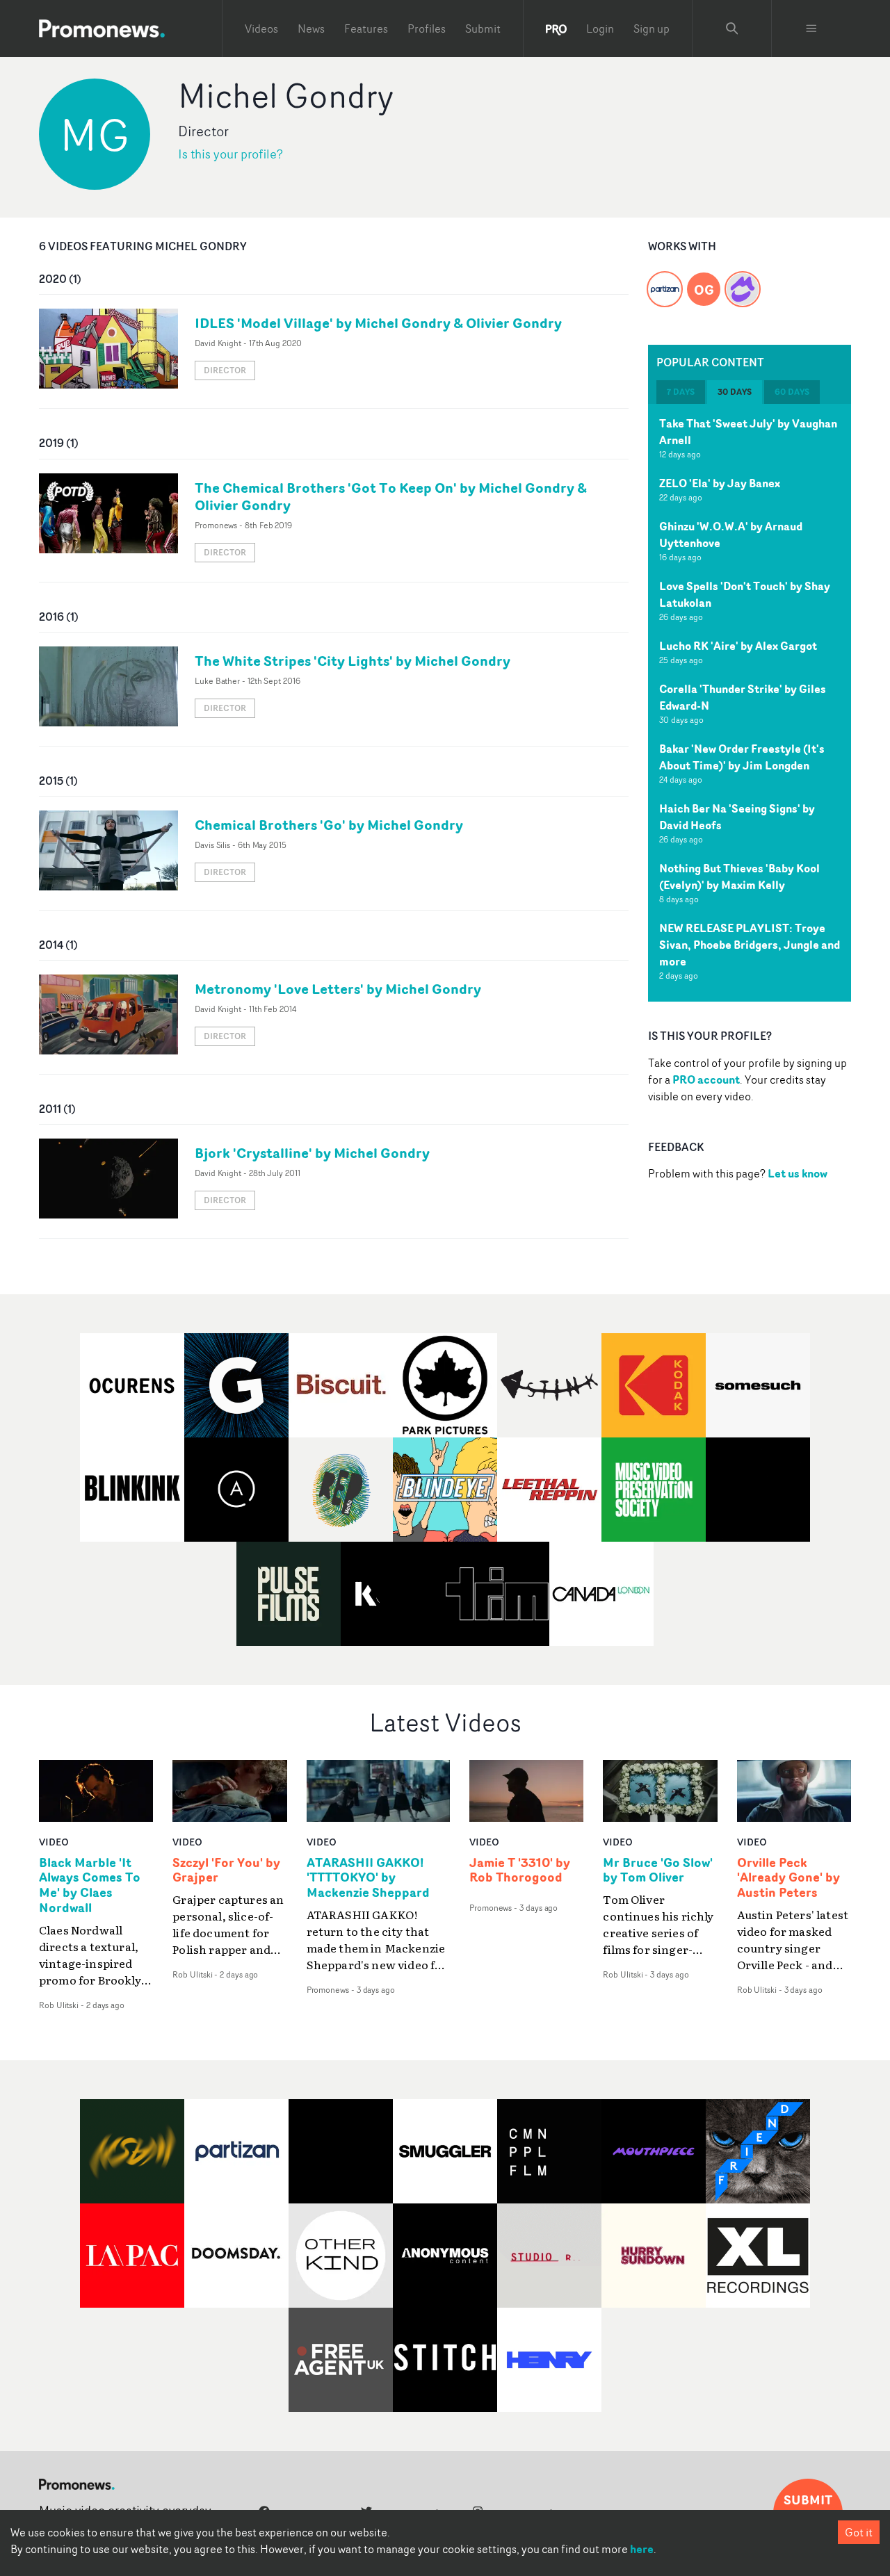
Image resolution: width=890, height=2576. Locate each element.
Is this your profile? (230, 154)
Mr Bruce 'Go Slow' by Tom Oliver (658, 1870)
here (642, 2549)
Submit (483, 28)
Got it (859, 2532)
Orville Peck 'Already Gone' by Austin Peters (788, 1878)
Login (600, 28)
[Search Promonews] (732, 28)
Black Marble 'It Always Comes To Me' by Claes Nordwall (90, 1886)
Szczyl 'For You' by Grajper (226, 1870)
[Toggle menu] (811, 28)
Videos (261, 28)
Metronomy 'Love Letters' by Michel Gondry (338, 989)
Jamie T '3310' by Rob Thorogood (520, 1870)
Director (225, 370)
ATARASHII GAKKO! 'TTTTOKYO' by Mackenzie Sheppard (368, 1878)
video (54, 1842)
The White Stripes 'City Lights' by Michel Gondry (353, 661)
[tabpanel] (750, 703)
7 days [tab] (681, 392)
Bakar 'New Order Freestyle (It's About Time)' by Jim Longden (742, 757)
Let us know (798, 1173)
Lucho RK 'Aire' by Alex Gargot (738, 646)
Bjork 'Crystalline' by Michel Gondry (312, 1153)
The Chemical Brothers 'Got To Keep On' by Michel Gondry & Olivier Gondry (391, 496)
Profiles (427, 28)
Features (366, 28)
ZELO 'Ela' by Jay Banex (720, 483)
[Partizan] (665, 281)
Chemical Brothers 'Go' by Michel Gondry (329, 825)
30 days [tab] (735, 392)
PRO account (706, 1079)
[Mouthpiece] (743, 281)
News (311, 28)
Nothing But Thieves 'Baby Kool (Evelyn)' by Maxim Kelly (739, 877)
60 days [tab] (792, 392)
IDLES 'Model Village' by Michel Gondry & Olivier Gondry (378, 323)
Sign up (652, 28)
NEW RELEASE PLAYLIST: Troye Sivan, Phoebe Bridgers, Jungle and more (750, 945)
